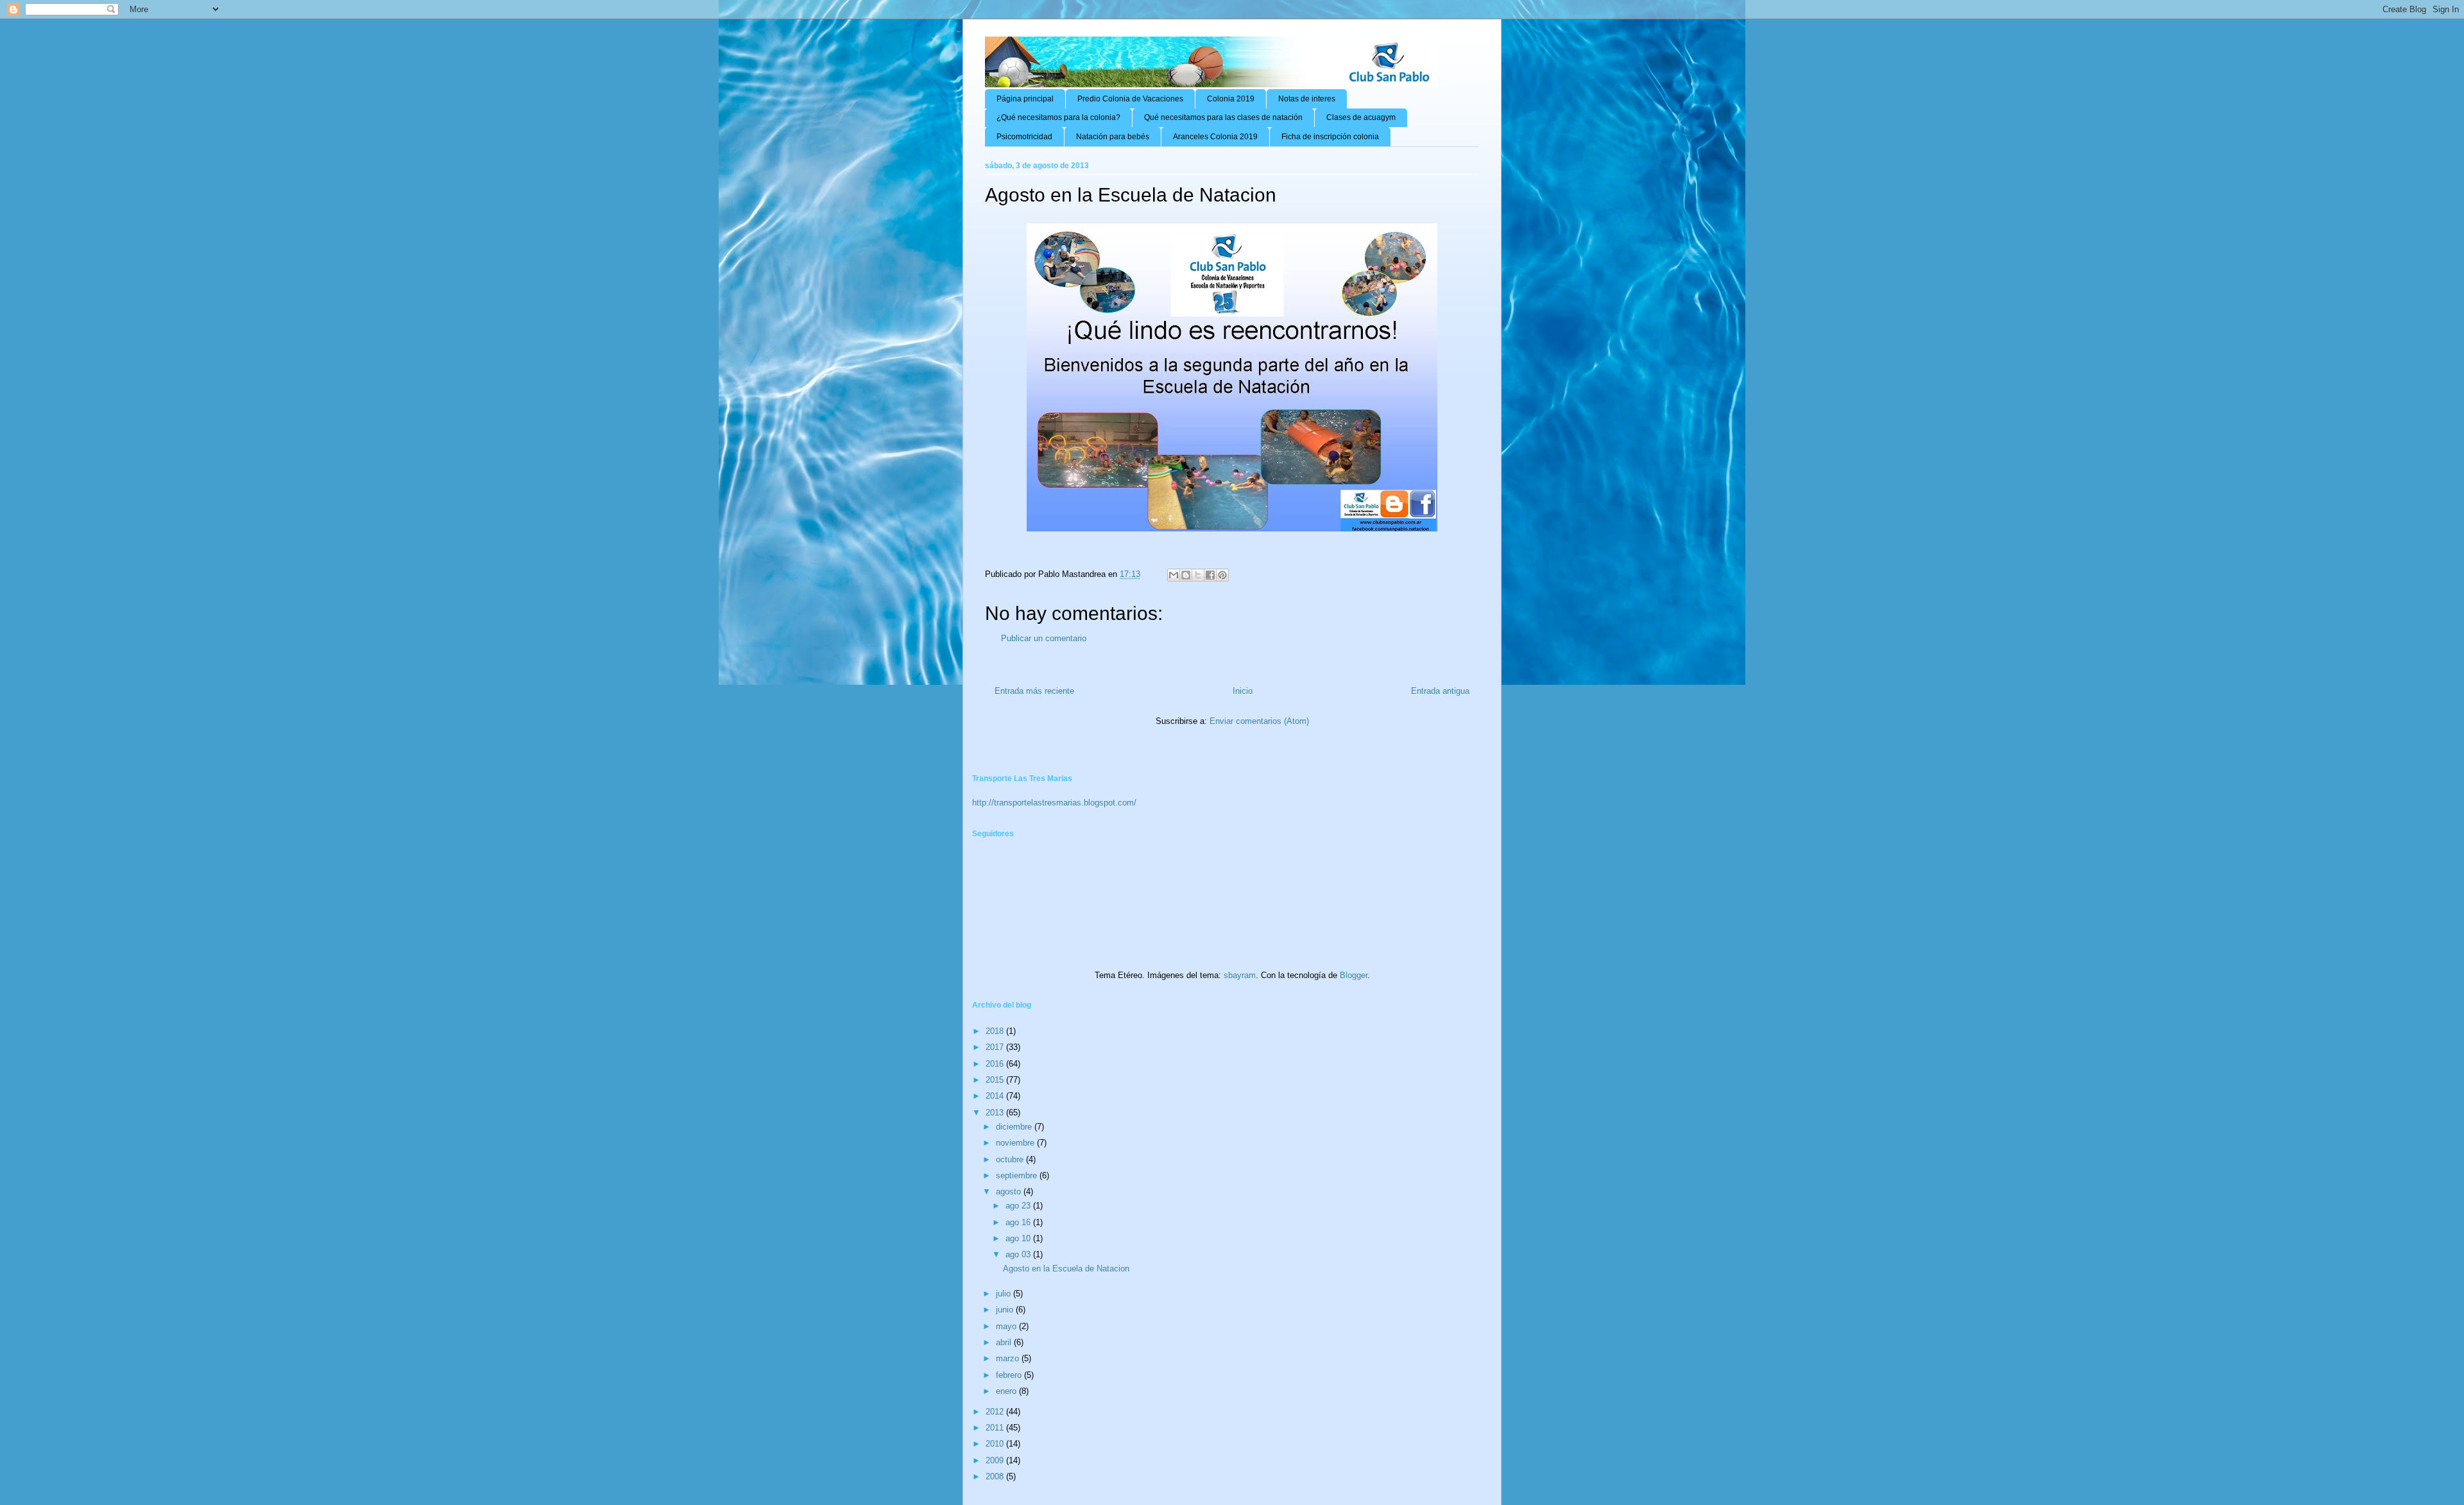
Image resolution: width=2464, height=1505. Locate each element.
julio (1005, 1294)
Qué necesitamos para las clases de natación (1223, 117)
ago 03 (1019, 1254)
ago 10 (1019, 1238)
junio (1006, 1310)
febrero (1010, 1375)
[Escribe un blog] (1186, 575)
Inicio (1243, 691)
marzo (1009, 1358)
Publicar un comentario (1044, 638)
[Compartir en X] (1198, 575)
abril (1005, 1342)
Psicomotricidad (1024, 137)
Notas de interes (1307, 99)
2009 (996, 1460)
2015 (996, 1080)
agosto (1010, 1191)
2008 (996, 1476)
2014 (996, 1096)
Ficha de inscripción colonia (1330, 137)
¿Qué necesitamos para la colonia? (1058, 117)
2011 (996, 1428)
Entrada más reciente (1034, 691)
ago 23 (1019, 1206)
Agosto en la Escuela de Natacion (1066, 1268)
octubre (1011, 1159)
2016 (996, 1064)
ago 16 (1019, 1222)
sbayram (1240, 975)
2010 (996, 1444)
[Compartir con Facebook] (1210, 575)
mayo (1007, 1326)
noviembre (1016, 1143)
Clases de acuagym (1361, 117)
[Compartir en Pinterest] (1222, 575)
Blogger (1354, 975)
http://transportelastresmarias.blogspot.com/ (1054, 803)
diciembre (1015, 1127)
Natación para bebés (1113, 137)
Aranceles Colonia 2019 (1215, 137)
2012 (996, 1412)
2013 (996, 1113)
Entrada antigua (1440, 691)
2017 (996, 1047)
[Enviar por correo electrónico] (1174, 575)
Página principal (1025, 99)
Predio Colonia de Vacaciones (1130, 99)
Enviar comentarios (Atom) (1259, 721)
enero (1007, 1391)
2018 (996, 1031)
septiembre (1018, 1175)
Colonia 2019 (1231, 99)
